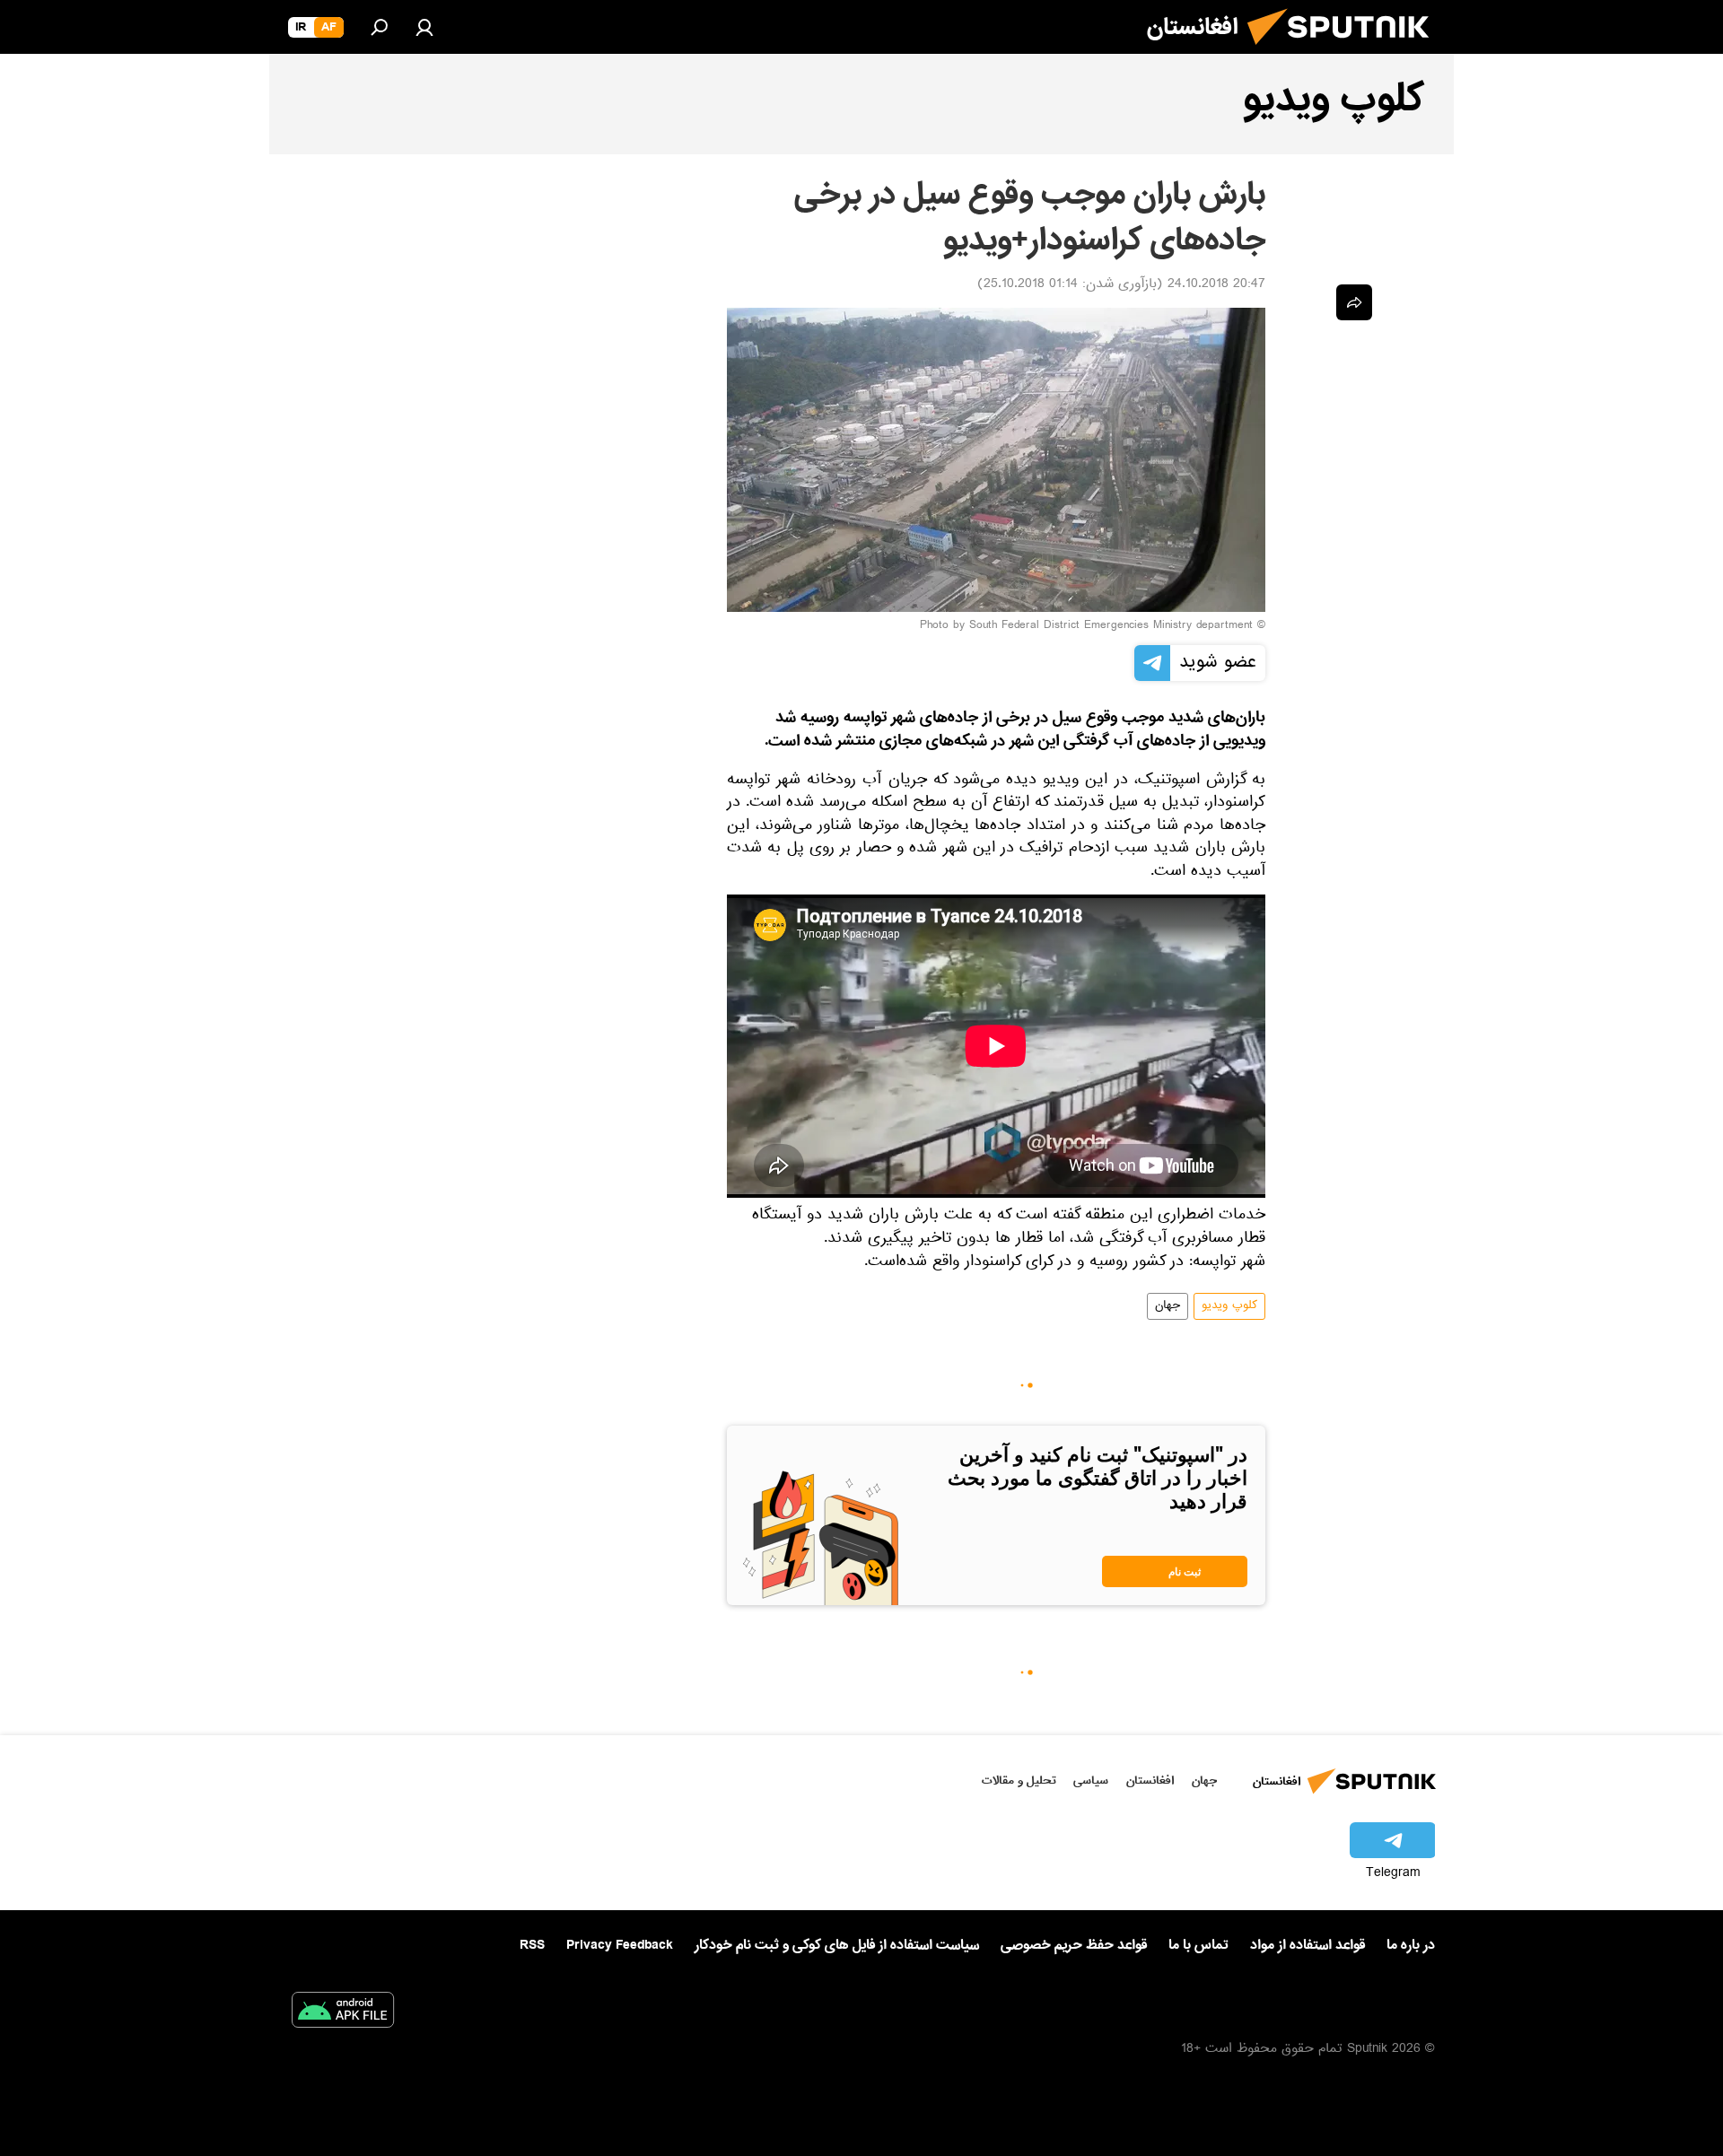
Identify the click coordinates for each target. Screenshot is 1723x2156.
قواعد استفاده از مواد (1308, 1945)
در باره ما (1411, 1945)
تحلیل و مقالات (1019, 1781)
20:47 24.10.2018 (1216, 285)
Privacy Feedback (620, 1946)
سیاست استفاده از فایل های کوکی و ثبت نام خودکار (837, 1945)
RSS (532, 1945)
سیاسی (1091, 1781)
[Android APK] (343, 2013)
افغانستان (1150, 1781)
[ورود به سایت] (424, 27)
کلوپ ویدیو (1229, 1306)
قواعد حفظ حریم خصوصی (1074, 1945)
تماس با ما (1198, 1946)
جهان (1168, 1306)
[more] (1354, 302)
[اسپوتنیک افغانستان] (1345, 52)
